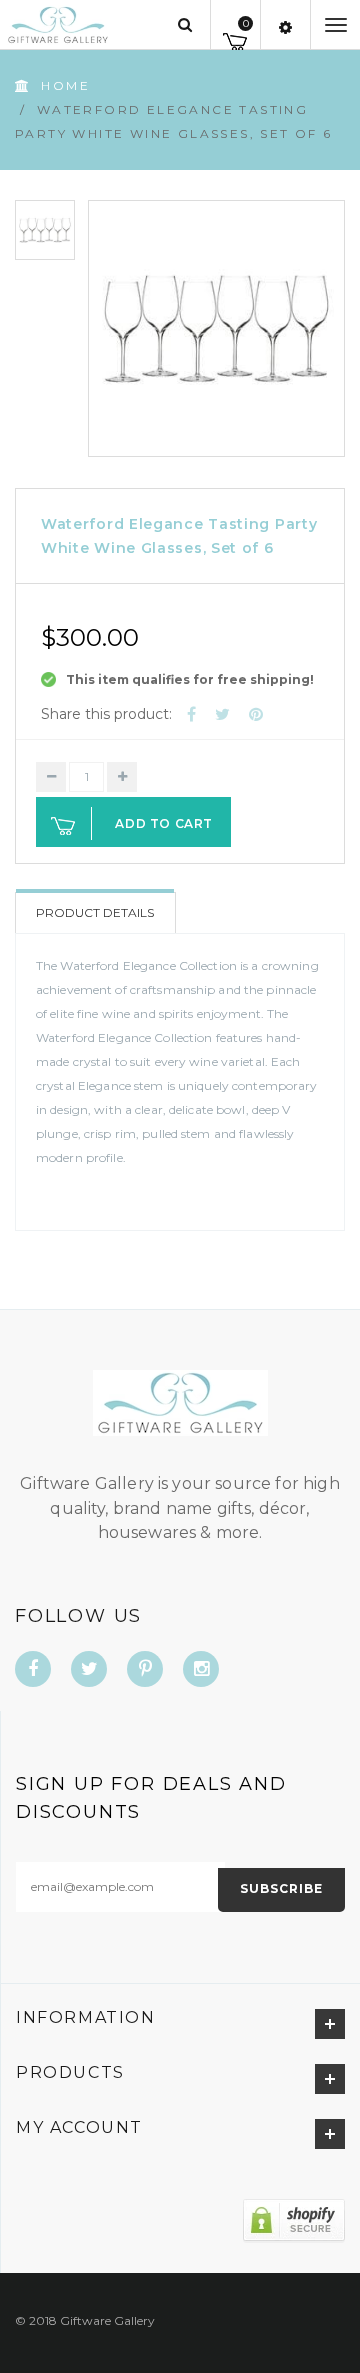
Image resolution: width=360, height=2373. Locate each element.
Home (65, 85)
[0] (235, 38)
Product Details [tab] (95, 912)
